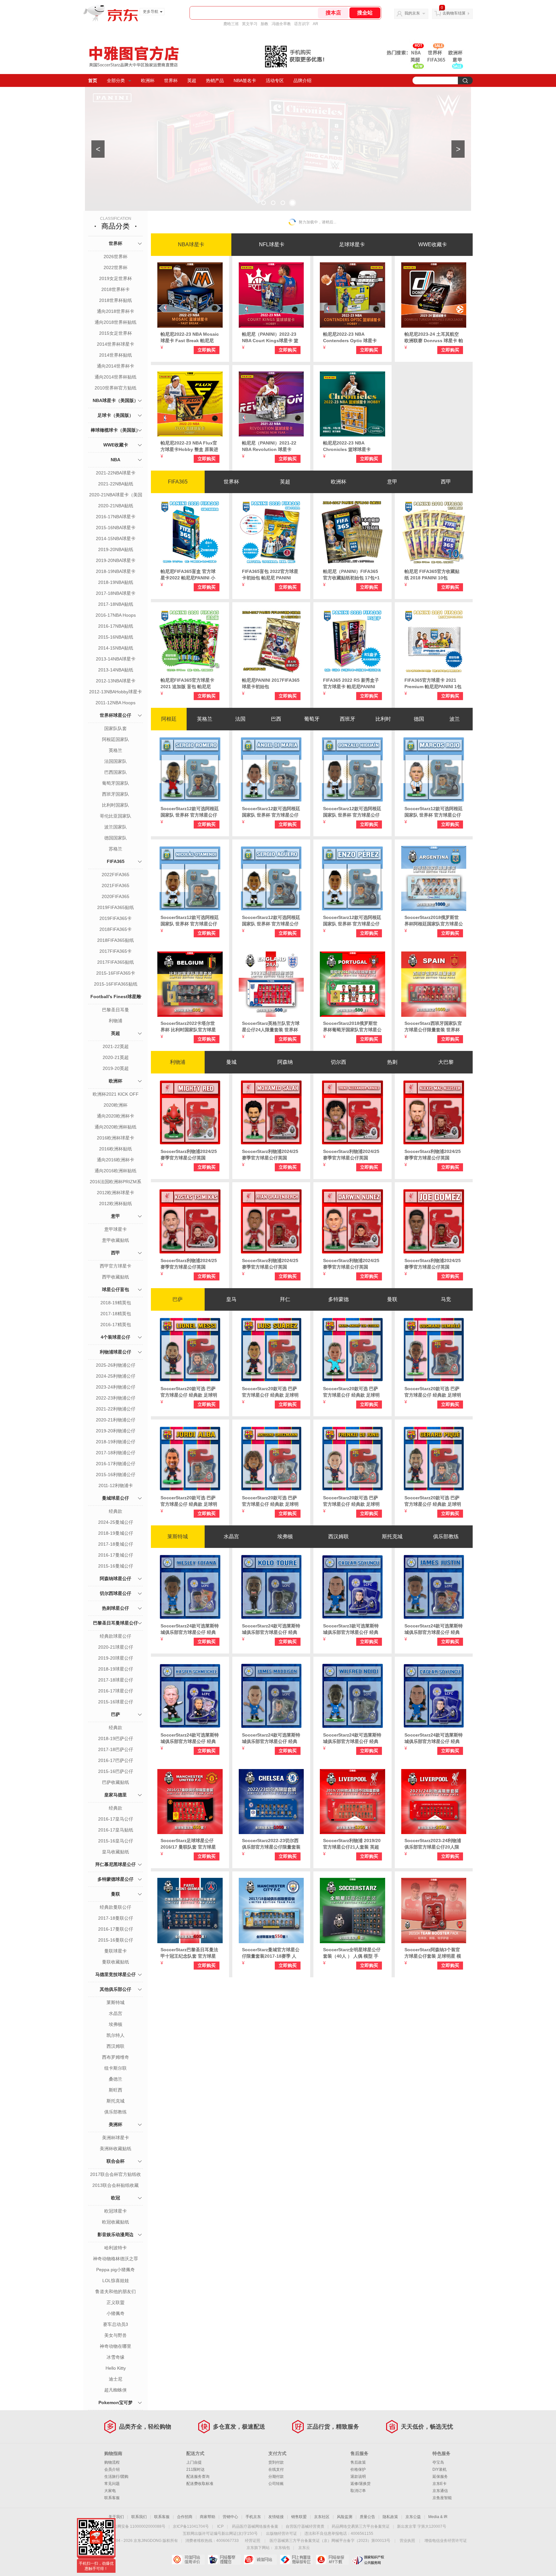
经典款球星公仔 (116, 1636)
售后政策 (358, 2462)
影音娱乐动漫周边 (116, 2234)
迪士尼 (116, 2379)
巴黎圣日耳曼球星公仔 (116, 1623)
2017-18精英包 (116, 1314)
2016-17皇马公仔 (116, 1819)
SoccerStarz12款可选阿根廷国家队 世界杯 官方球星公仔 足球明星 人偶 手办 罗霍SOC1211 (434, 812)
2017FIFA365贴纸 (116, 962)
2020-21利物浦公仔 (116, 1420)
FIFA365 (116, 861)
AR (315, 24)
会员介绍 (112, 2469)
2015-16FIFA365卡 (116, 973)
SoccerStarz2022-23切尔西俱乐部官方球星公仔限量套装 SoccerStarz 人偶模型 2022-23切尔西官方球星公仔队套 (271, 1844)
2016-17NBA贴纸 (116, 626)
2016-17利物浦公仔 (116, 1464)
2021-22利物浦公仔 (116, 1409)
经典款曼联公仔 (116, 1907)
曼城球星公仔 (116, 1498)
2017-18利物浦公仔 (116, 1453)
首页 (93, 80)
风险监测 (345, 2517)
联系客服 (112, 2498)
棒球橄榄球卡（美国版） (116, 430)
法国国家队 (116, 761)
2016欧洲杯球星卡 (116, 1138)
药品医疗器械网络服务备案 (255, 2526)
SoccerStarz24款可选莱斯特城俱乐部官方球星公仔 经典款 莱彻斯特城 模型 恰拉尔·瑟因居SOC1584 (434, 1738)
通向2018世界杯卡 (116, 311)
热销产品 (215, 80)
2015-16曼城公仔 (116, 1566)
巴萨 (116, 1714)
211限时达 (195, 2469)
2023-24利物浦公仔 (116, 1387)
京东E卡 (440, 2484)
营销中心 (230, 2517)
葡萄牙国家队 (116, 783)
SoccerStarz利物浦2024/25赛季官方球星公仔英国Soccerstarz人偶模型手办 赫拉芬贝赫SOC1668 (271, 1264)
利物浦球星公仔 (116, 1352)
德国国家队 (116, 838)
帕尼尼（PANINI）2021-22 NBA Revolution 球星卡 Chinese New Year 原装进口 (271, 446)
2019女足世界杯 (116, 278)
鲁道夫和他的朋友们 (116, 2291)
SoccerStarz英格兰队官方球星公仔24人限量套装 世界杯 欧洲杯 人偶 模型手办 (271, 1027)
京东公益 (413, 2517)
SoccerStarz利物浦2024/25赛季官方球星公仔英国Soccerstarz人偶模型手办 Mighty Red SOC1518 (189, 1155)
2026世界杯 (116, 257)
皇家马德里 (116, 1795)
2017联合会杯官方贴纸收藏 (116, 2175)
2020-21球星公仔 (116, 1647)
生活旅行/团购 (116, 2477)
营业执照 (407, 2541)
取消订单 (358, 2491)
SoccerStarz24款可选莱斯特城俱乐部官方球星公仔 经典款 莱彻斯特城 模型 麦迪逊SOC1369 (271, 1738)
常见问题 (112, 2484)
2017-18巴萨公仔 (116, 1749)
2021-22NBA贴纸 (116, 484)
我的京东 (412, 13)
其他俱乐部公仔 (116, 1989)
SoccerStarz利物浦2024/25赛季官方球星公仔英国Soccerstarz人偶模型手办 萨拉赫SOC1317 (271, 1155)
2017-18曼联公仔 (116, 1918)
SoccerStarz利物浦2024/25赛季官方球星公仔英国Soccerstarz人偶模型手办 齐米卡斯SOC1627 (190, 1264)
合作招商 (185, 2517)
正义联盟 (116, 2302)
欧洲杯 (148, 80)
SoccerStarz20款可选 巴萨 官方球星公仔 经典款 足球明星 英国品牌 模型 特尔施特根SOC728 (352, 1392)
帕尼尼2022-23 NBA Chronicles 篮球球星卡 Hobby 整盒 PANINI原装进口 (350, 446)
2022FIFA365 (116, 875)
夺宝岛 (438, 2462)
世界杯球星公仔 (116, 715)
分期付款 (276, 2477)
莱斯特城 (116, 2002)
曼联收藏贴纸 (116, 1962)
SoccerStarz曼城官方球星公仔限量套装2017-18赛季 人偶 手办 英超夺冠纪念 (271, 1953)
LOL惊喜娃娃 (116, 2281)
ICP (220, 2526)
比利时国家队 (116, 805)
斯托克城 (116, 2101)
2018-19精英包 (116, 1303)
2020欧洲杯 (116, 1105)
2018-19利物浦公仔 (116, 1442)
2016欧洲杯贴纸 (116, 1149)
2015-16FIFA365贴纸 (116, 984)
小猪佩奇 (116, 2313)
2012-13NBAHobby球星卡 (116, 692)
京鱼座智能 (442, 2498)
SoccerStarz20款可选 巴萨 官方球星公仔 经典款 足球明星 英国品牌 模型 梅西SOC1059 (189, 1392)
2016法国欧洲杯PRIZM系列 (116, 1182)
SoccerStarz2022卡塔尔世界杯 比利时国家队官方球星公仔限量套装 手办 (188, 1027)
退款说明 (358, 2477)
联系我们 (139, 2517)
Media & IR (438, 2517)
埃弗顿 (116, 2024)
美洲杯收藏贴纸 (116, 2149)
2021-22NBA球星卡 (116, 473)
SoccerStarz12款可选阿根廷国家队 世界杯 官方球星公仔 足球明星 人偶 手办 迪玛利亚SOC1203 (271, 812)
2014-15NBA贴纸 (116, 648)
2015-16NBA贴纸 (116, 637)
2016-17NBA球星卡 (116, 517)
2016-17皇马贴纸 (116, 1830)
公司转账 (276, 2484)
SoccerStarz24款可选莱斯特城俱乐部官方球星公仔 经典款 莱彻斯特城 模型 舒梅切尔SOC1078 (190, 1738)
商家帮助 (208, 2517)
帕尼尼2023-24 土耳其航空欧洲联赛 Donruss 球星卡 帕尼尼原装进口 (434, 338)
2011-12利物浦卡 (116, 1485)
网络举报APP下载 (332, 2560)
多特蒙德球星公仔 (116, 1879)
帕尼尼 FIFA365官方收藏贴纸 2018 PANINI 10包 (432, 575)
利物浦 (116, 1021)
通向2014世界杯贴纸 (116, 377)
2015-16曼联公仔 (116, 1940)
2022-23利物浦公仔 (116, 1398)
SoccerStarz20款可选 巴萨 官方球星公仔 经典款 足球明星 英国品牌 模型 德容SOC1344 (351, 1501)
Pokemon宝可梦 (116, 2403)
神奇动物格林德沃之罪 (116, 2259)
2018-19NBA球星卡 (116, 571)
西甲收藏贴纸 (116, 1277)
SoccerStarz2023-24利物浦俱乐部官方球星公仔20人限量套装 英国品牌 (433, 1844)
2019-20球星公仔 (116, 1658)
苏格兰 (116, 849)
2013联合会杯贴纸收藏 (116, 2185)
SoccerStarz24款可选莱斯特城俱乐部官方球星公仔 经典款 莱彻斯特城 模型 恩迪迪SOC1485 (352, 1738)
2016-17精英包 (116, 1325)
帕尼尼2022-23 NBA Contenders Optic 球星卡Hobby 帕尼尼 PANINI (350, 338)
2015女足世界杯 (116, 333)
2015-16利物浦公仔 (116, 1475)
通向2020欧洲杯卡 (116, 1116)
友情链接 (276, 2517)
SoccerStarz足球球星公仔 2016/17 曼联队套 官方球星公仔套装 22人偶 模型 (188, 1844)
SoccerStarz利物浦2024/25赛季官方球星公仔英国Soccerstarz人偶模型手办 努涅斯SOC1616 (352, 1264)
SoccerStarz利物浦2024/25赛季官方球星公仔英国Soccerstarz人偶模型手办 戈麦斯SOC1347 (434, 1264)
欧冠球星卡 (116, 2211)
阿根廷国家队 (116, 739)
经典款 (116, 1511)
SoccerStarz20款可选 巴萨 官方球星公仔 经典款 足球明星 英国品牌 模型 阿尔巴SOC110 (189, 1501)
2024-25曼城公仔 (116, 1522)
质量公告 (367, 2517)
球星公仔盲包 (116, 1289)
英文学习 (250, 24)
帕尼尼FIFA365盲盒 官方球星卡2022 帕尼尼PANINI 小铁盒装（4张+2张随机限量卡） (188, 575)
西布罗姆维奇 (116, 2057)
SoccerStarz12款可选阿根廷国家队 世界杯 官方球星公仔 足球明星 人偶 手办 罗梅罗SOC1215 (190, 812)
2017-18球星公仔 (116, 1680)
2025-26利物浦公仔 (116, 1365)
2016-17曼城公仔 (116, 1555)
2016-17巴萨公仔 (116, 1760)
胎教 (264, 24)
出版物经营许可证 (282, 2534)
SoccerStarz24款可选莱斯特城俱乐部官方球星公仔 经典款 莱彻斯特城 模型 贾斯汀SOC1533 (434, 1629)
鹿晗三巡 (231, 24)
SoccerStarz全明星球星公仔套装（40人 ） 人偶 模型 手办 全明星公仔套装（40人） (352, 1953)
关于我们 (116, 2517)
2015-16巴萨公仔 (116, 1771)
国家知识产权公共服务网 (368, 2560)
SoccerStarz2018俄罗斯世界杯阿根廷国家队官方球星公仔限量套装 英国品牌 (434, 921)
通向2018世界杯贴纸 (116, 322)
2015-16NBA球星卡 (116, 528)
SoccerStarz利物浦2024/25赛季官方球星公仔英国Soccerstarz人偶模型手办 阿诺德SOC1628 (352, 1155)
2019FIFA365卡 (116, 918)
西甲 (116, 1253)
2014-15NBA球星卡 (116, 539)
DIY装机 (440, 2469)
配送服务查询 (198, 2477)
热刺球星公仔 (116, 1608)
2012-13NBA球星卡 (116, 681)
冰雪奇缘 (116, 2357)
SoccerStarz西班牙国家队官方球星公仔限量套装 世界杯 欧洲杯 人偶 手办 (433, 1027)
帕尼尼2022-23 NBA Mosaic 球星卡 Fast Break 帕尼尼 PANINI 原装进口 (190, 338)
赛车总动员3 (116, 2324)
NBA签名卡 (245, 80)
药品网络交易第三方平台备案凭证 (361, 2526)
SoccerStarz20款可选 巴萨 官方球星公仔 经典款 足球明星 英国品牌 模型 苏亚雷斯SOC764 (270, 1392)
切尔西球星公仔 (116, 1593)
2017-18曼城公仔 (116, 1544)
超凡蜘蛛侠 (116, 2390)
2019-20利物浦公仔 (116, 1431)
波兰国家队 (116, 827)
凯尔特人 (116, 2035)
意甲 (116, 1216)
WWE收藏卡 (116, 445)
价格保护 (358, 2469)
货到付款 (276, 2462)
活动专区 (275, 80)
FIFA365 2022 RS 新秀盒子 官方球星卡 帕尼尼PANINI (351, 683)
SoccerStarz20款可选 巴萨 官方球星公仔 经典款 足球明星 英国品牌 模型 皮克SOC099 (433, 1501)
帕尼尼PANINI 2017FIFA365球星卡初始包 (271, 683)
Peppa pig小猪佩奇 (116, 2270)
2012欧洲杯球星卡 (116, 1193)
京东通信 (440, 2491)
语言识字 (302, 24)
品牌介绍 (302, 80)
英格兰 (116, 750)
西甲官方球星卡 (116, 1266)
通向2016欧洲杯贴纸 (116, 1171)
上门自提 (194, 2462)
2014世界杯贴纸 (116, 355)
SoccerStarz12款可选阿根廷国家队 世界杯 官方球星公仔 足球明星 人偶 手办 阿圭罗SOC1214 (271, 921)
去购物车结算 (454, 13)
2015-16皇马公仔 (116, 1841)
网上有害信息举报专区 (296, 2560)
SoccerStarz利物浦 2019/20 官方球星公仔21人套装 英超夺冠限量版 (352, 1844)
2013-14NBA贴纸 (116, 670)
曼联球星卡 (116, 1951)
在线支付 (276, 2469)
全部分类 (116, 80)
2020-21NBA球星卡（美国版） (116, 495)
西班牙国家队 (116, 794)
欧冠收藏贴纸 (116, 2222)
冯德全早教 (281, 24)
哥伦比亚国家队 (116, 816)
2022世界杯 (116, 267)
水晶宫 (116, 2013)
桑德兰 (116, 2079)
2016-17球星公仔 (116, 1691)
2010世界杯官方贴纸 (116, 388)
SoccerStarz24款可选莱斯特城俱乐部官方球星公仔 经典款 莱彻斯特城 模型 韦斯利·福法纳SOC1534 (190, 1629)
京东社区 (322, 2517)
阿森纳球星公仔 (116, 1578)
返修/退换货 (361, 2484)
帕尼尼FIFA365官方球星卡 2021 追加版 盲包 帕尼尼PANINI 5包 (187, 684)
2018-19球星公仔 (116, 1669)
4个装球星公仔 (116, 1337)
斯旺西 (116, 2090)
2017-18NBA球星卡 (116, 593)
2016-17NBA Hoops (116, 615)
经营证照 (253, 2541)
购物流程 (112, 2462)
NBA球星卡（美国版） (116, 400)
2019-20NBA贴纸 (116, 549)
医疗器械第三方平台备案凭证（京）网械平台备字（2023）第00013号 (330, 2541)
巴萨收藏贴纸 (116, 1782)
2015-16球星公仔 (116, 1702)
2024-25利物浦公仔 (116, 1376)
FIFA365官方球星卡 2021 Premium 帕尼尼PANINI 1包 (433, 683)
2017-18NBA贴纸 (116, 604)
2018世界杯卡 (116, 289)
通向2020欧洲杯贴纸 (116, 1127)
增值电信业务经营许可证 (446, 2541)
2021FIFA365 (116, 885)
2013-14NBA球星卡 (116, 659)
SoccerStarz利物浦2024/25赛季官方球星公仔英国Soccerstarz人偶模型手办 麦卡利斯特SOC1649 (434, 1155)
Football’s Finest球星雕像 (116, 1004)
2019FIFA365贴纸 (116, 907)
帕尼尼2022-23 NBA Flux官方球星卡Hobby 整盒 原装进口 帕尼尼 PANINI (189, 446)
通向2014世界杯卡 (116, 366)
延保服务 (440, 2477)
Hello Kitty (116, 2368)
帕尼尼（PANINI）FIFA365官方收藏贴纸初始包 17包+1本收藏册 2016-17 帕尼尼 (351, 575)
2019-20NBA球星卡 (116, 560)
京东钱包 (282, 2548)
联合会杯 (116, 2161)
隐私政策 (390, 2517)
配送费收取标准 (200, 2484)
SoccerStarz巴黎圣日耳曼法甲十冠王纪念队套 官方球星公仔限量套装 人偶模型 (189, 1953)
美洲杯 (116, 2124)
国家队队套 (116, 728)
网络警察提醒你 (224, 2560)
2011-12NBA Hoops (116, 703)
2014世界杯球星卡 (116, 344)
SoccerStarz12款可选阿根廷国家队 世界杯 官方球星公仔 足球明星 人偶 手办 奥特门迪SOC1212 (190, 921)
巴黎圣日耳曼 (116, 1010)
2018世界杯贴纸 (116, 300)
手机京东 (253, 2517)
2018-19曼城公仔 (116, 1533)
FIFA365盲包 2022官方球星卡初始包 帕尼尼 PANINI (270, 575)
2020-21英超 (116, 1057)
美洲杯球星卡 (116, 2138)
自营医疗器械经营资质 (305, 2526)
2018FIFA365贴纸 (116, 940)
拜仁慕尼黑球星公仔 (116, 1864)
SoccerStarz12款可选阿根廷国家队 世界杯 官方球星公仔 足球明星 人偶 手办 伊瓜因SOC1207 (352, 812)
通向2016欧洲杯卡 (116, 1160)
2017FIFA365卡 (116, 951)
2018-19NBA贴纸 (116, 582)
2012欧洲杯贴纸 (116, 1204)
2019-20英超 (116, 1068)
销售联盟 (299, 2517)
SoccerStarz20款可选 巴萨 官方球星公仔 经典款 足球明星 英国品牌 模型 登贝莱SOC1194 (433, 1392)
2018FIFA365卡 (116, 929)
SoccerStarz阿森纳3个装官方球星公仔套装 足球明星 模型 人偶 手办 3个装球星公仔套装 (433, 1953)
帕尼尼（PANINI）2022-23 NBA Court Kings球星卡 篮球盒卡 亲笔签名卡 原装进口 (270, 338)
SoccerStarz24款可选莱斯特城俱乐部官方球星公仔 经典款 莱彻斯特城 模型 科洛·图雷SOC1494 (271, 1629)
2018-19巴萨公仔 (116, 1738)
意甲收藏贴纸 (116, 1240)
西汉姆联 (116, 2046)
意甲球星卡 (116, 1229)
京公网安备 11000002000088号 (138, 2526)
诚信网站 (260, 2560)
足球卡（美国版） (116, 415)
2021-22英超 (116, 1046)
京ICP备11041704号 (191, 2526)
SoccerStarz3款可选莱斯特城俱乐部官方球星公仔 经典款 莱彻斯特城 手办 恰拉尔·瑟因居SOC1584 (351, 1629)
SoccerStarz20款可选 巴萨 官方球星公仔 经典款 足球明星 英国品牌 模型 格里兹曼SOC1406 (270, 1501)
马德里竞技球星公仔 (116, 1974)
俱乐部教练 (116, 2112)
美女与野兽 (116, 2335)
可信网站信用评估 (188, 2560)
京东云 (304, 2548)
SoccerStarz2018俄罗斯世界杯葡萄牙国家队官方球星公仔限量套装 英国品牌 (352, 1027)
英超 (192, 80)
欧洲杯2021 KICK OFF (116, 1094)
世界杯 (171, 80)
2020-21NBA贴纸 (116, 506)
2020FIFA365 (116, 896)
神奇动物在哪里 (116, 2346)
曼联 (116, 1894)
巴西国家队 (116, 772)
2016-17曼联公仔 (116, 1929)
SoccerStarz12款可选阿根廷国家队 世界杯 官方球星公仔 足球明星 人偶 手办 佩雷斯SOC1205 (352, 921)
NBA (116, 460)
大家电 (110, 2491)
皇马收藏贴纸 (116, 1852)
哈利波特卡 (116, 2248)
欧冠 (116, 2198)
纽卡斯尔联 (116, 2068)
